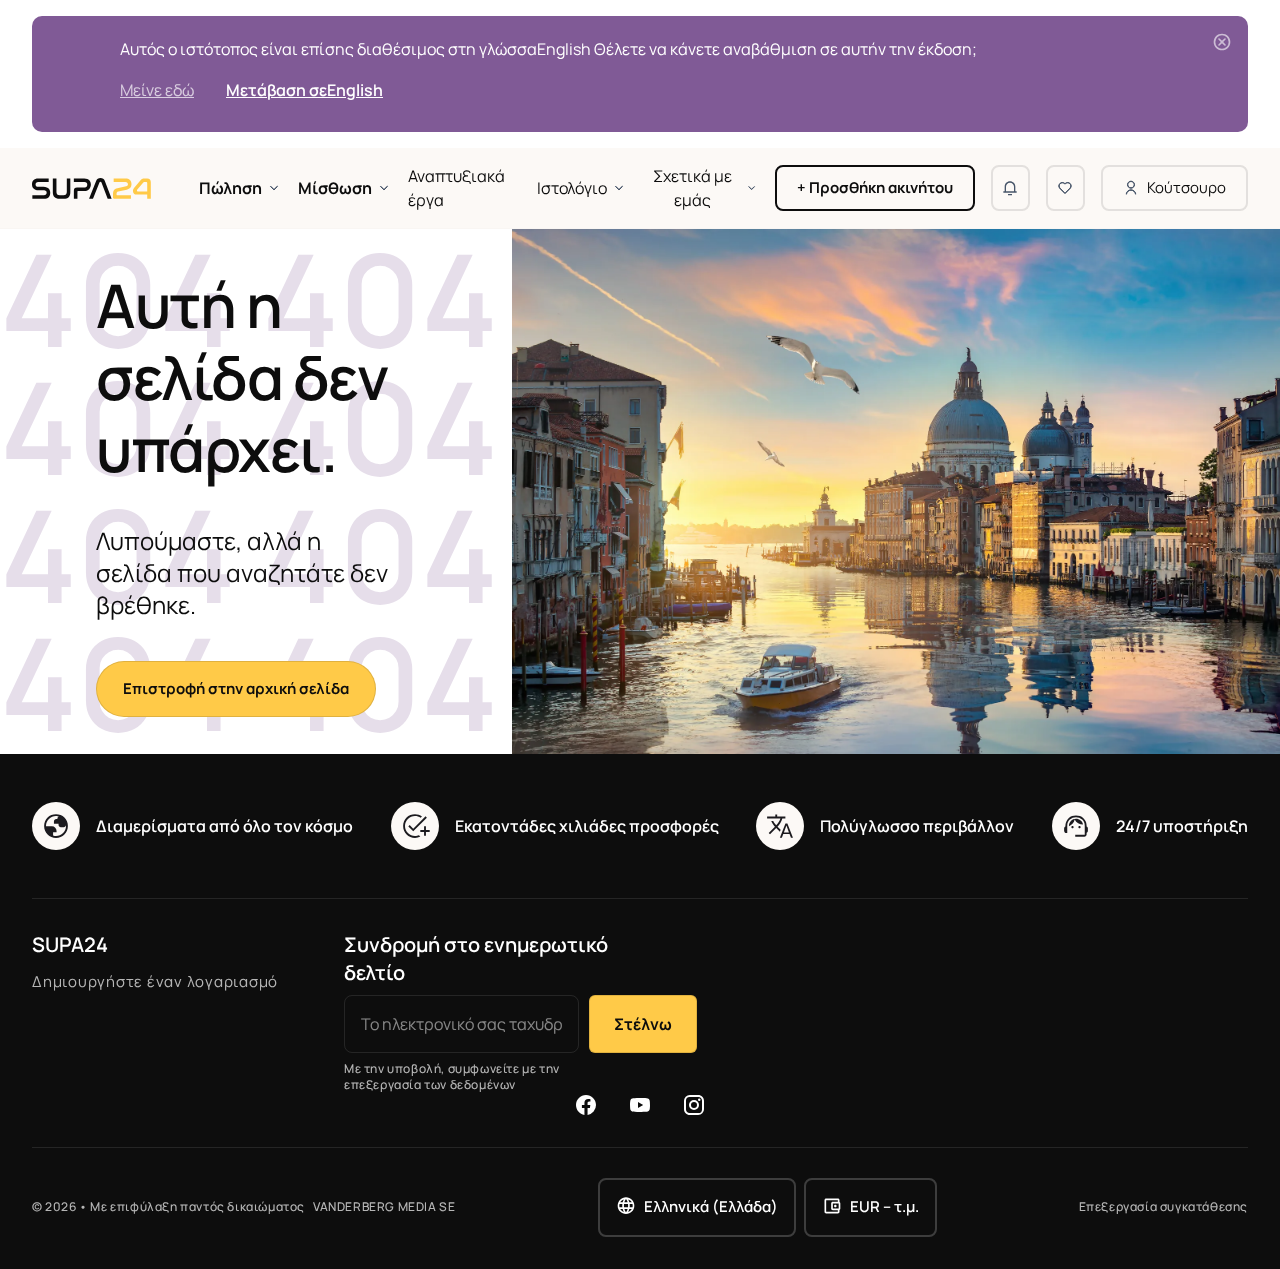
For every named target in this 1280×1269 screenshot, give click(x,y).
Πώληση (230, 188)
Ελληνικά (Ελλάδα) (711, 1206)
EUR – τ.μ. (884, 1206)
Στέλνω (643, 1024)
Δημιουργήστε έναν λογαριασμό (155, 981)
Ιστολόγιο (572, 188)
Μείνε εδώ (157, 90)
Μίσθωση (335, 188)
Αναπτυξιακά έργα (456, 188)
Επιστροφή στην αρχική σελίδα (236, 688)
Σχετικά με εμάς (692, 188)
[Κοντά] (1222, 42)
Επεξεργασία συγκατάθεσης (1163, 1207)
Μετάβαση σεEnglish (304, 90)
